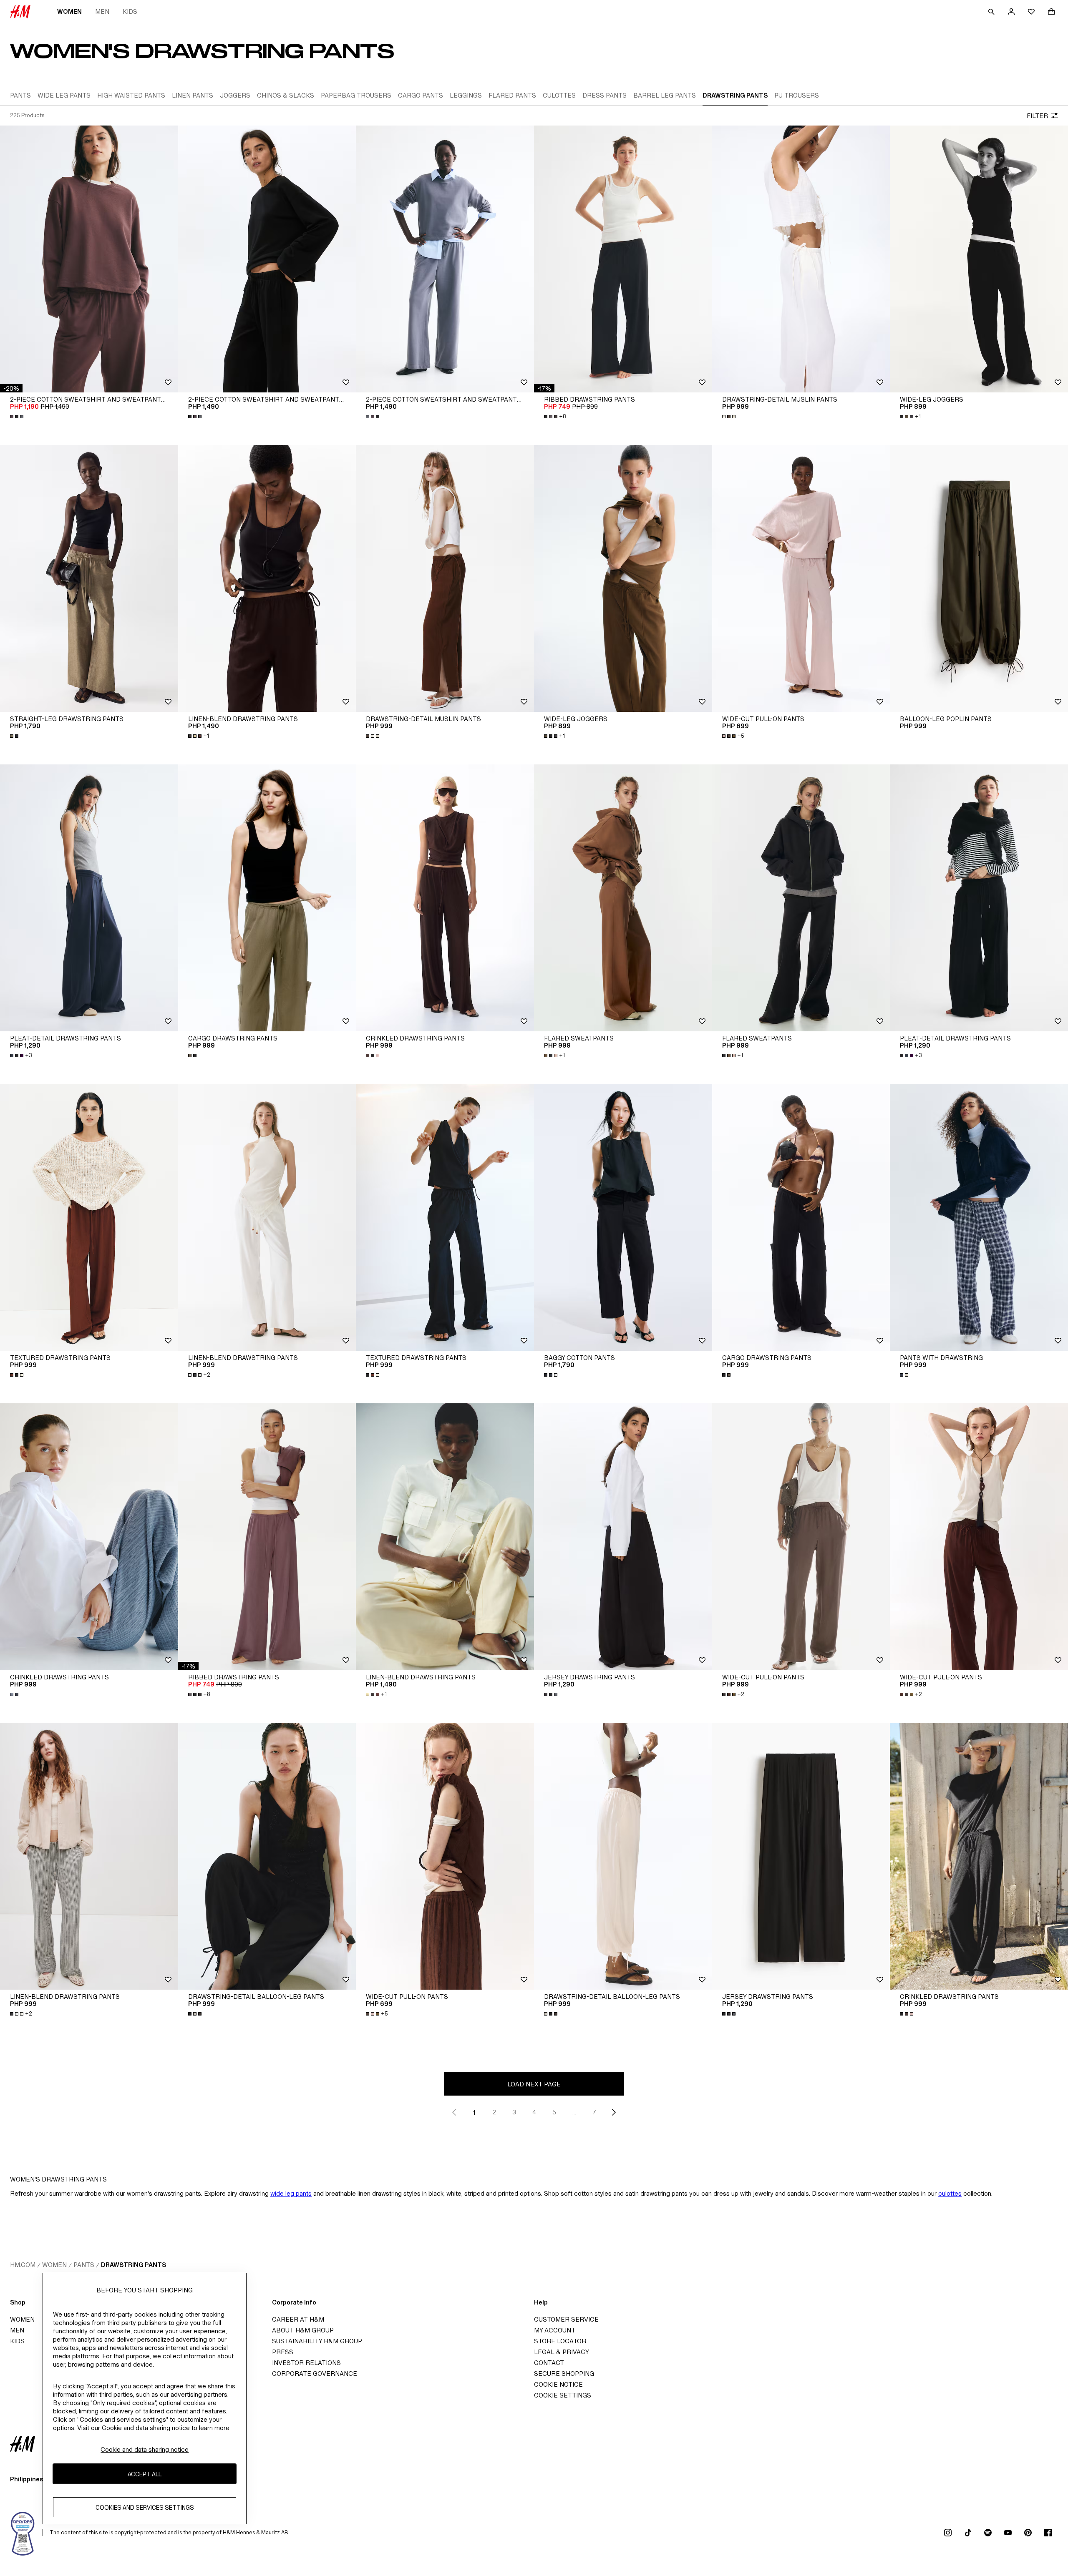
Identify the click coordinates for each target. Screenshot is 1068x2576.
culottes (950, 2193)
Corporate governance (315, 2374)
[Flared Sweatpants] (623, 898)
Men (102, 11)
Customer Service (566, 2319)
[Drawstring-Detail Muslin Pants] (801, 259)
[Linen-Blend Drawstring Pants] (267, 578)
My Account (555, 2330)
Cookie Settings (563, 2395)
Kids (130, 11)
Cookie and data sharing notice (145, 2449)
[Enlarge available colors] (18, 417)
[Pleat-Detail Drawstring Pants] (89, 898)
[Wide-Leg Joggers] (979, 259)
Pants (84, 2265)
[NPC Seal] (23, 2533)
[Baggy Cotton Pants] (623, 1217)
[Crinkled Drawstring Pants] (445, 898)
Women (69, 11)
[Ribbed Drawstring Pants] (623, 259)
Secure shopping (564, 2374)
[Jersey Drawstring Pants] (623, 1537)
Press (283, 2352)
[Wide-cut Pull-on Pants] (801, 578)
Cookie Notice (558, 2384)
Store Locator (560, 2341)
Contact (549, 2363)
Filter (1037, 116)
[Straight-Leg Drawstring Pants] (89, 578)
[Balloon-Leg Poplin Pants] (979, 578)
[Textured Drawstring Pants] (89, 1217)
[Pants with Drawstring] (979, 1217)
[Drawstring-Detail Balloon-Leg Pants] (267, 1856)
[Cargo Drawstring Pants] (267, 898)
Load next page (534, 2084)
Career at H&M (298, 2319)
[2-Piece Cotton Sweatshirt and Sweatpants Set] (89, 259)
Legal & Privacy (562, 2352)
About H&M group (303, 2330)
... (574, 2112)
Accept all (145, 2474)
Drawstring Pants (133, 2265)
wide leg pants (291, 2193)
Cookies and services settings (145, 2507)
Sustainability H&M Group (317, 2341)
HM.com (23, 2265)
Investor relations (306, 2363)
